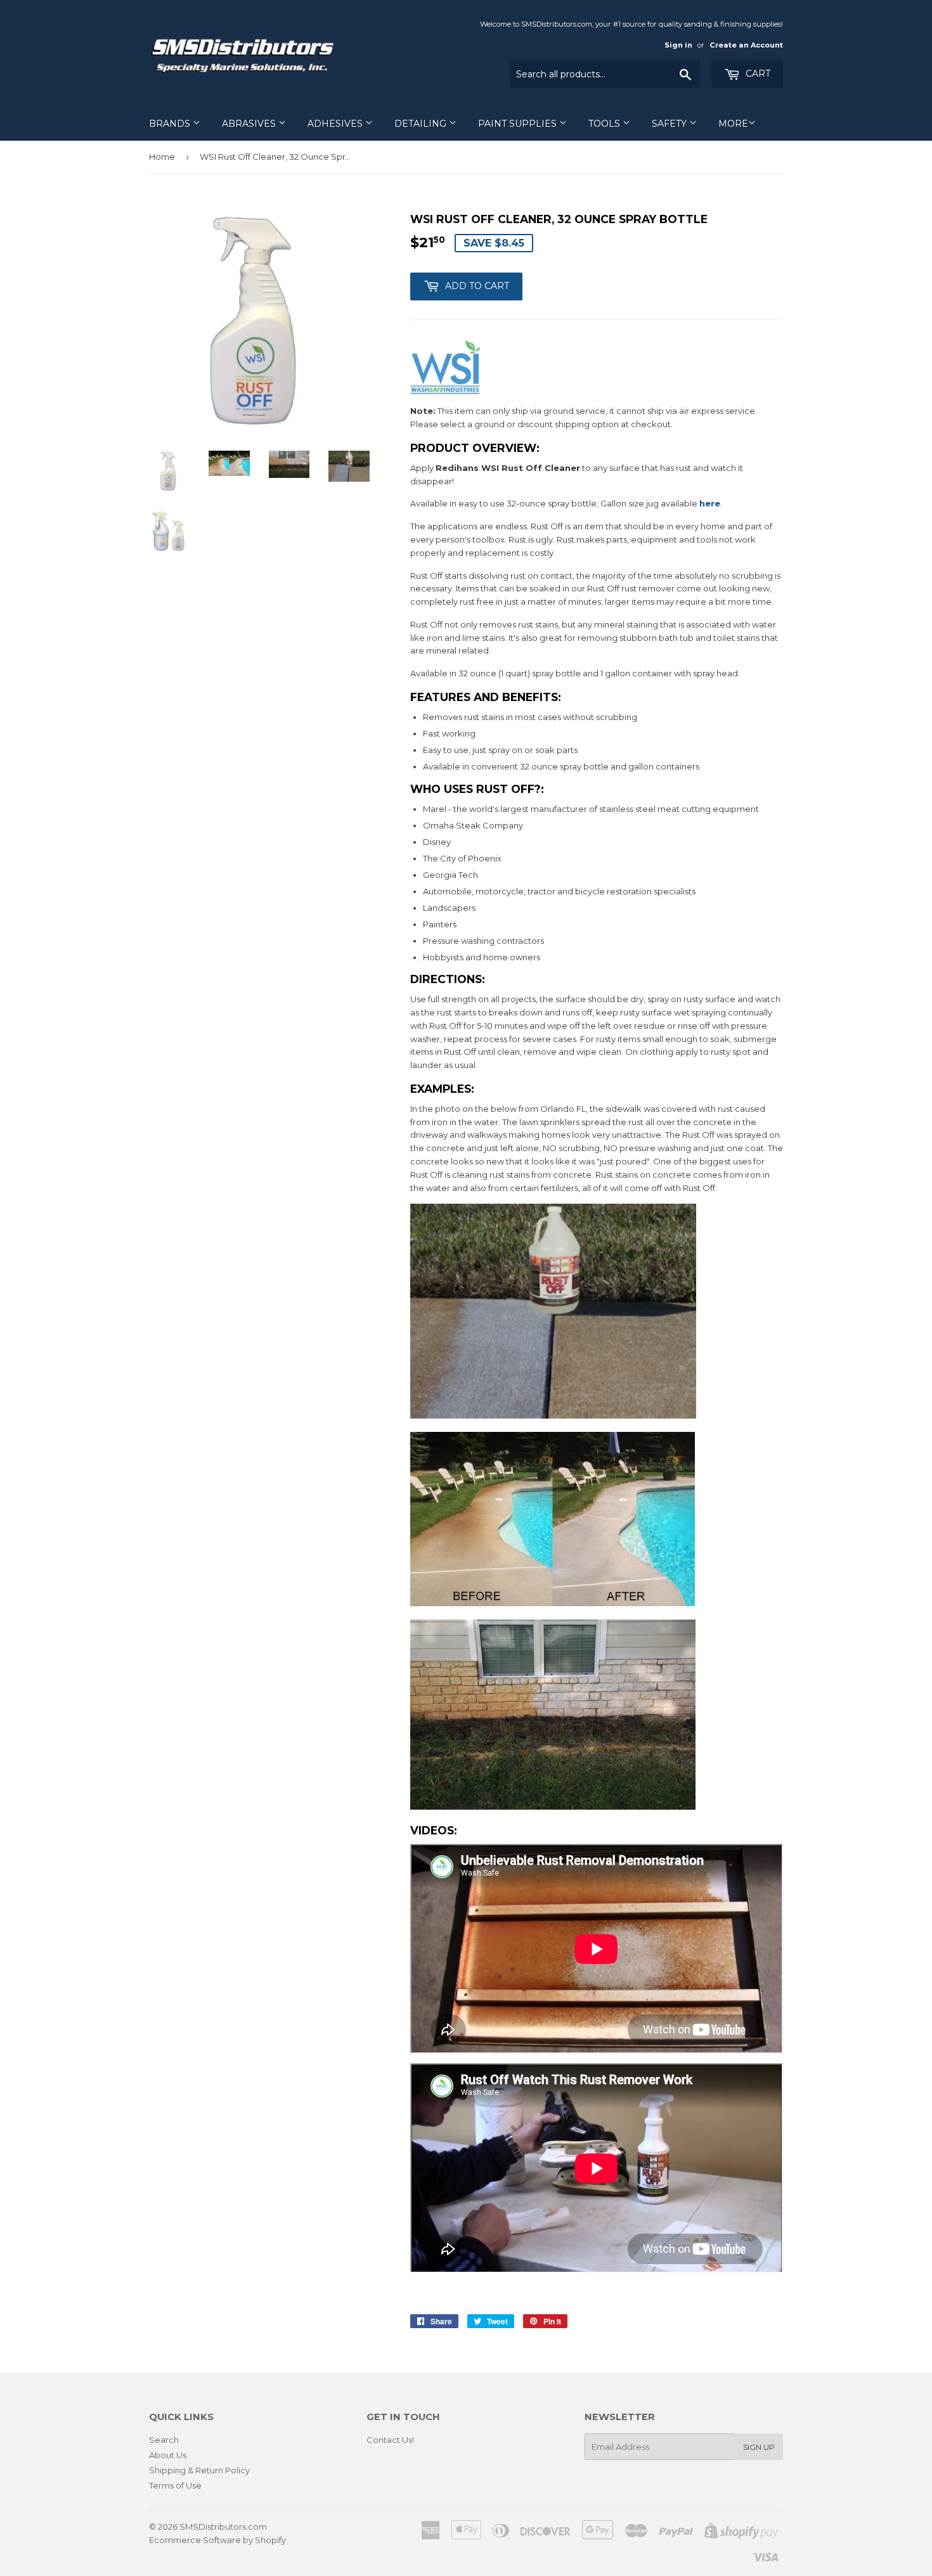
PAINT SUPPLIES (519, 124)
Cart (757, 74)
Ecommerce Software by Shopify (217, 2540)
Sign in (678, 45)
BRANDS (171, 124)
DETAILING (422, 124)
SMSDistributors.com (223, 2527)
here (710, 503)
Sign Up (759, 2447)
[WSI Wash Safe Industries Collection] (446, 391)
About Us (168, 2455)
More (733, 124)
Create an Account (746, 45)
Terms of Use (175, 2485)
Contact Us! (390, 2440)
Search (164, 2440)
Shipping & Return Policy (199, 2470)
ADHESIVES (336, 124)
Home (162, 157)
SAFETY (670, 124)
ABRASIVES (250, 124)
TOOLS (605, 124)
